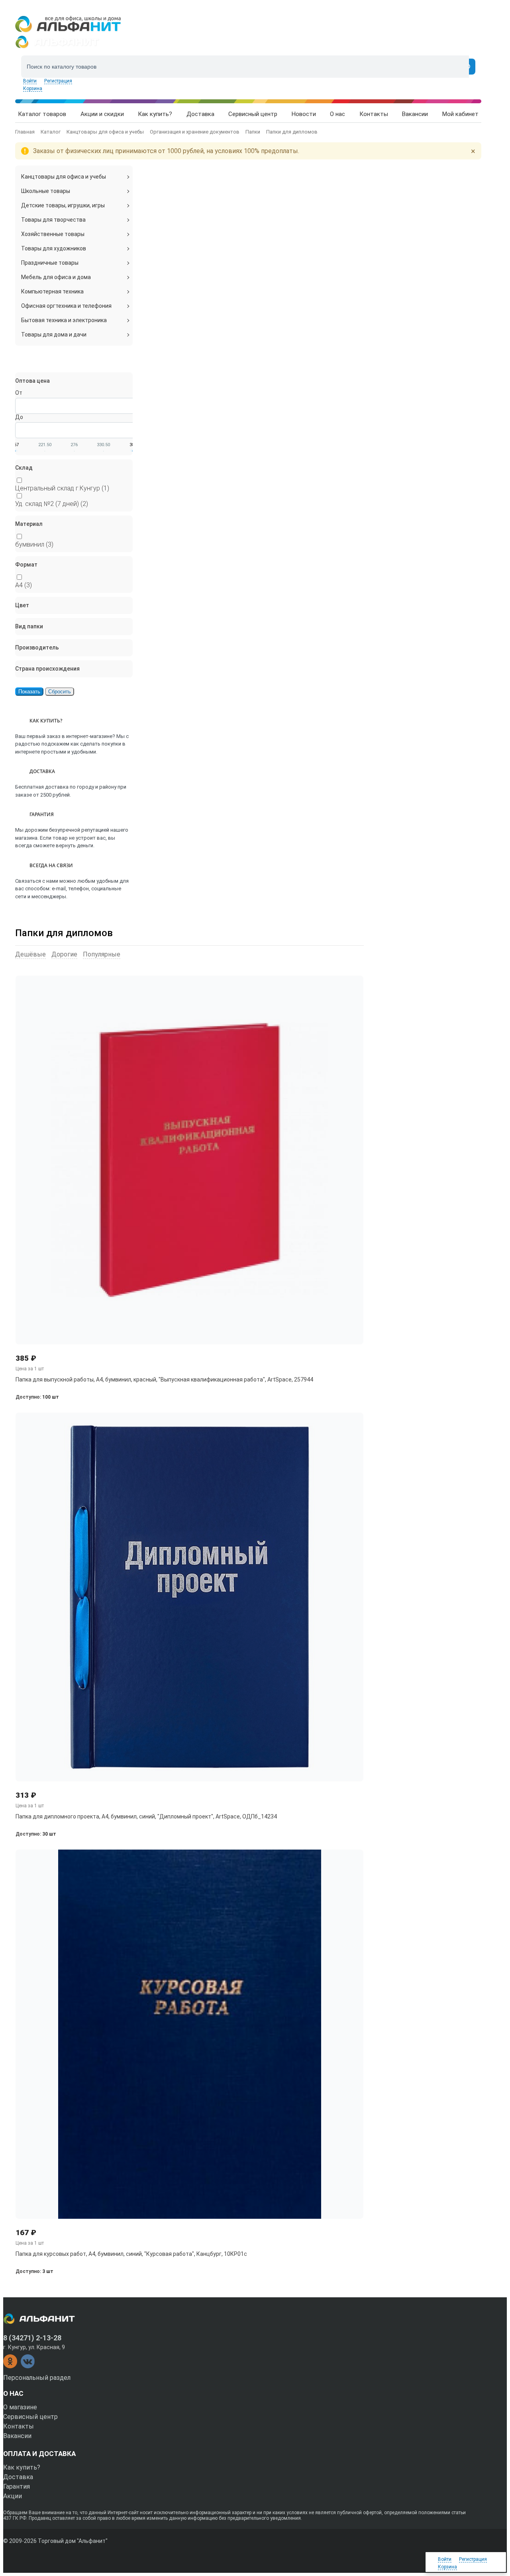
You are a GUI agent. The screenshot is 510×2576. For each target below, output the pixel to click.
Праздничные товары (50, 263)
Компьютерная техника (52, 291)
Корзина (33, 89)
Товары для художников (54, 248)
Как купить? (22, 2467)
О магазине (20, 2407)
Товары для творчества (53, 220)
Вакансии (17, 2436)
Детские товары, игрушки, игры (63, 205)
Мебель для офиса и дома (56, 277)
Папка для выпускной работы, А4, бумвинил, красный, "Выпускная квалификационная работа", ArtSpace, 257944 (164, 1380)
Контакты (19, 2426)
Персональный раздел (37, 2378)
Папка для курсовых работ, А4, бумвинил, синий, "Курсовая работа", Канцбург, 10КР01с (131, 2254)
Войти (30, 81)
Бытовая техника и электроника (64, 320)
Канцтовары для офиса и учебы (64, 177)
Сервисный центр (30, 2417)
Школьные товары (46, 191)
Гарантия (17, 2486)
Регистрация (58, 81)
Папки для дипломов (64, 933)
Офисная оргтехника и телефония (66, 306)
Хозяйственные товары (53, 234)
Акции (13, 2496)
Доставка (18, 2477)
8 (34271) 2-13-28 (32, 2338)
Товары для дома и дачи (54, 335)
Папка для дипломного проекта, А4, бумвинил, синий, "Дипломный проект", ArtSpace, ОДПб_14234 (146, 1816)
